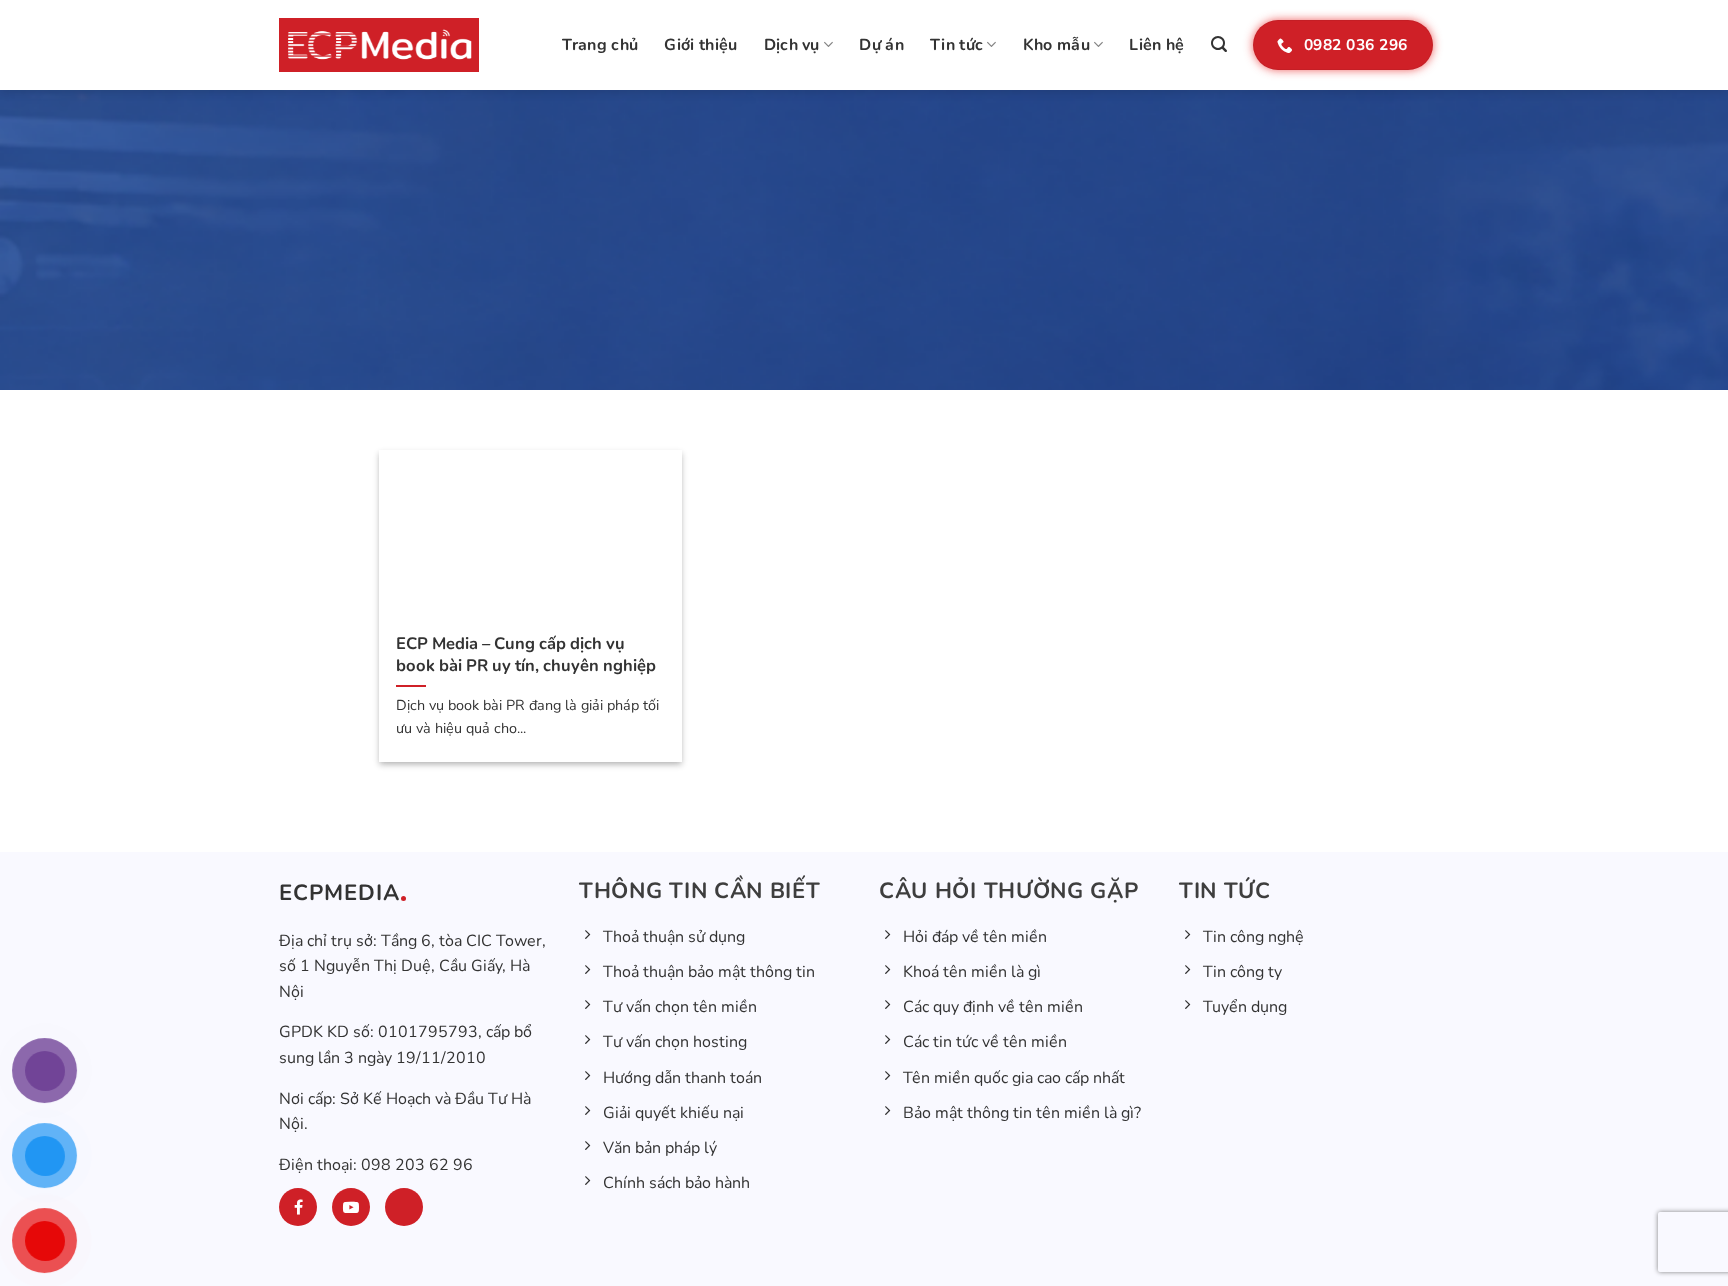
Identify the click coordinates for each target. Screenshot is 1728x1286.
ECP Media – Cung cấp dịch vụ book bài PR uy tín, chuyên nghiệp (526, 654)
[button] (1219, 44)
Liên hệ (1156, 45)
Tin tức (956, 45)
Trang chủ (600, 45)
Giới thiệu (700, 45)
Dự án (881, 45)
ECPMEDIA (339, 893)
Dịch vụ (792, 45)
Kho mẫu (1056, 45)
